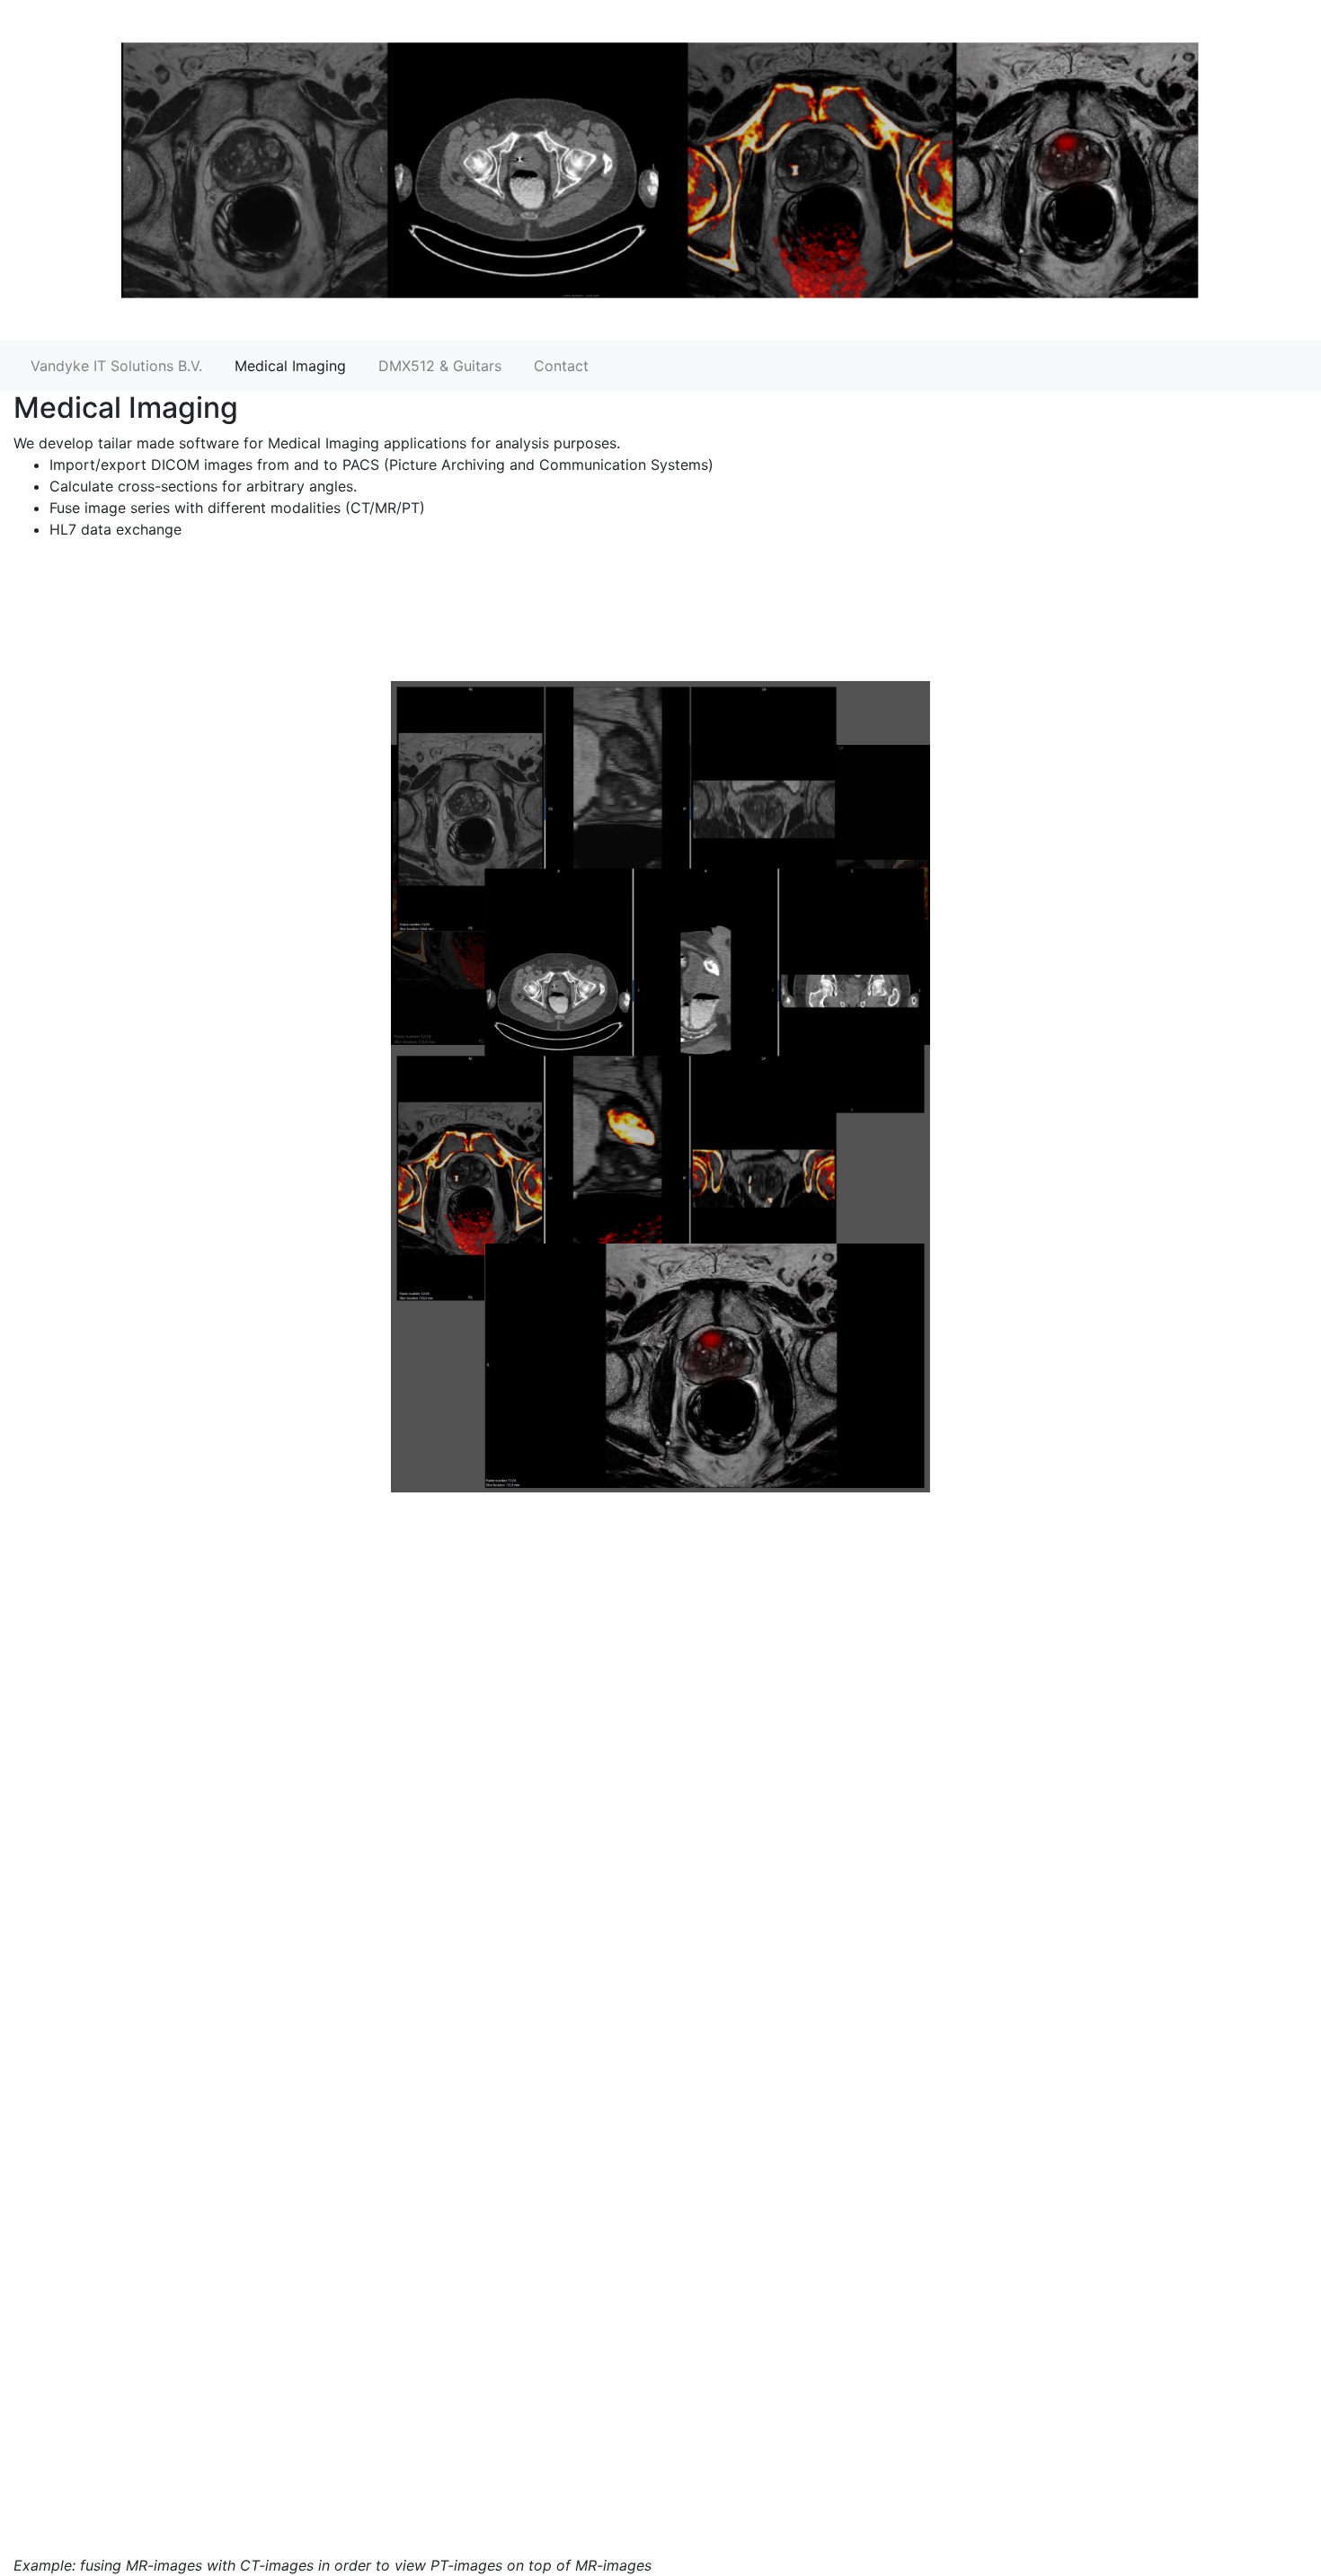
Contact (561, 366)
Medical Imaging (290, 366)
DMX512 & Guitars (440, 366)
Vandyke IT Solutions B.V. (116, 366)
